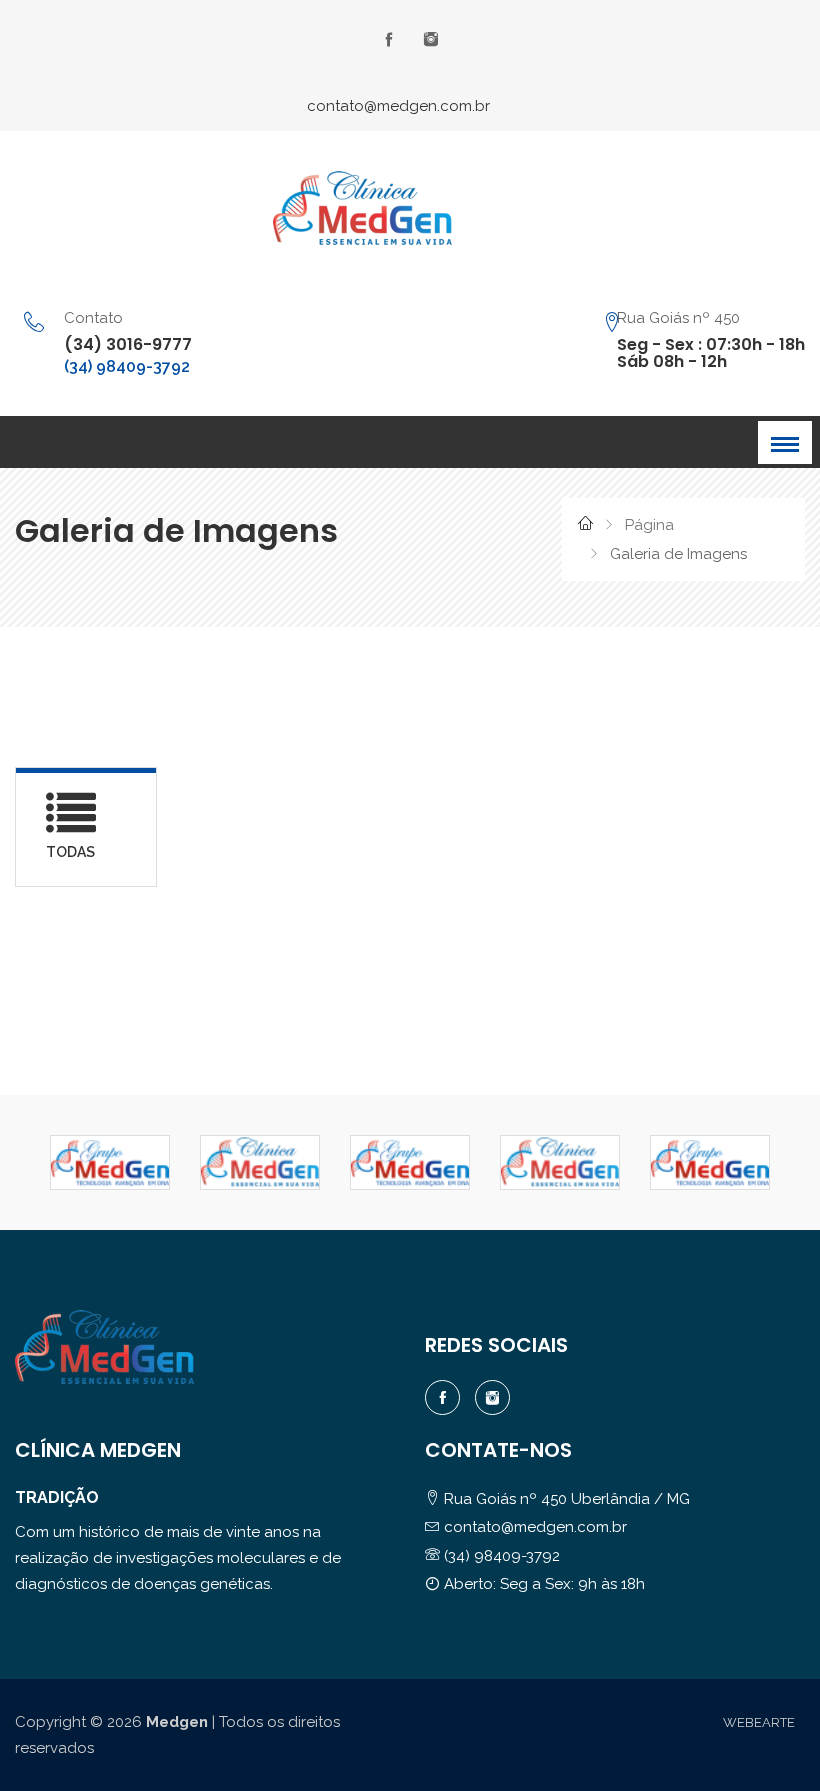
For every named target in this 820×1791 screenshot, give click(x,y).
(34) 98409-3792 (127, 366)
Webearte (759, 1722)
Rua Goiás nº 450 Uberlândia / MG (565, 1499)
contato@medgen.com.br (398, 106)
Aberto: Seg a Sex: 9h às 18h (542, 1584)
